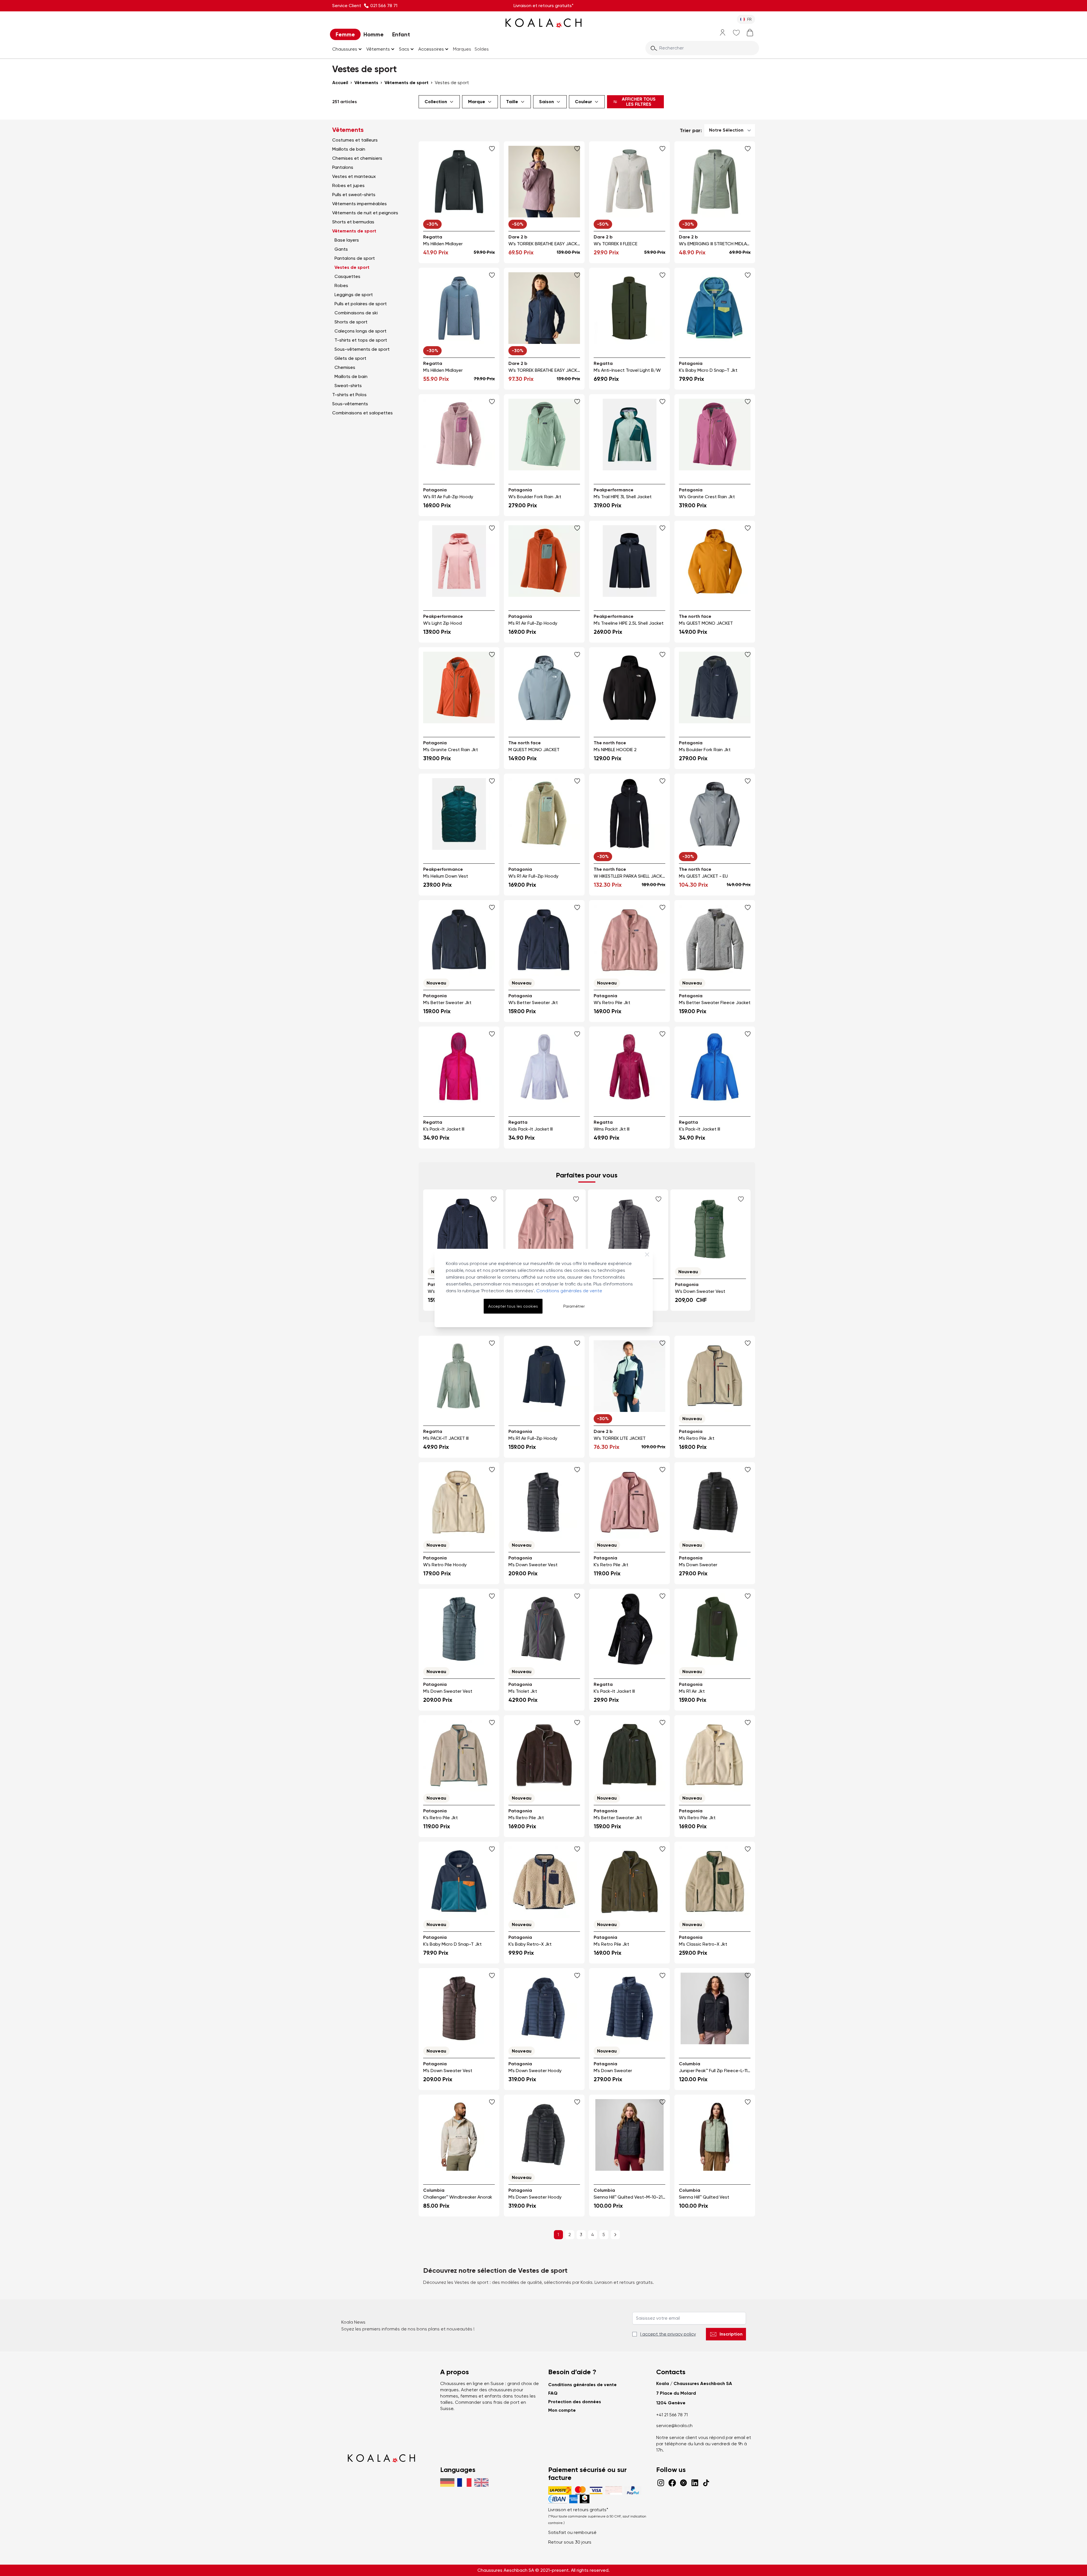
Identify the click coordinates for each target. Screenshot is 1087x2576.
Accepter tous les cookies (513, 1306)
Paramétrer (574, 1306)
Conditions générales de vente (569, 1291)
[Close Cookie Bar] (647, 1254)
